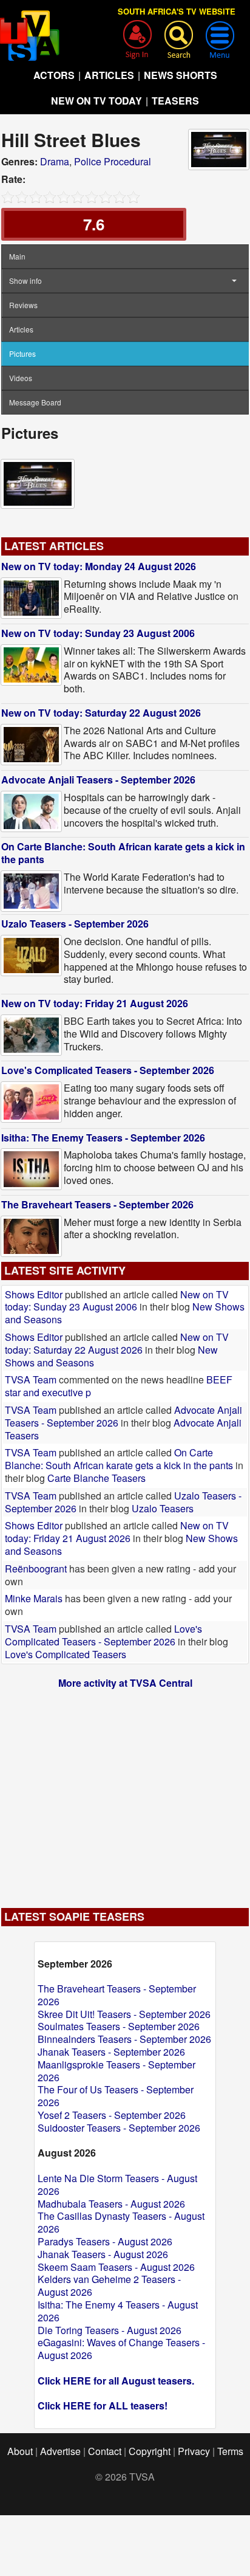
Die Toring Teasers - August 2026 (110, 2330)
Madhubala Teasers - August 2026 (111, 2204)
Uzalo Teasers (163, 1508)
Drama (55, 161)
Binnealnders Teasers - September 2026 (124, 2039)
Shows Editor (34, 1294)
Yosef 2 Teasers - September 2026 (112, 2115)
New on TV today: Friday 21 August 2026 (95, 1003)
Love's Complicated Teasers (66, 1654)
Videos (21, 378)
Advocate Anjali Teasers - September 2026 (98, 780)
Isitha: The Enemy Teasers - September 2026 (103, 1138)
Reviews (23, 305)
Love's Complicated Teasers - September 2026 (108, 1070)
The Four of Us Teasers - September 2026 (116, 2096)
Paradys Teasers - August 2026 (105, 2241)
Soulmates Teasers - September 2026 (119, 2026)
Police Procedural (113, 161)
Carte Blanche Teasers (96, 1478)
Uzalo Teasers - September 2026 (75, 924)
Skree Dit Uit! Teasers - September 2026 (124, 2014)
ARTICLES (109, 75)
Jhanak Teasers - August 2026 (103, 2254)
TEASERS (175, 101)
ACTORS (54, 75)
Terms (230, 2451)
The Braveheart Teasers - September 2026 (97, 1204)
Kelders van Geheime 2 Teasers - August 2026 (109, 2285)
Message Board (35, 402)
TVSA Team (31, 1379)
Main (17, 256)
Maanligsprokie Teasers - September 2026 (117, 2071)
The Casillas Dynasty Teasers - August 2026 (121, 2222)
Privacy (194, 2451)
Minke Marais (34, 1598)
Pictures (22, 353)
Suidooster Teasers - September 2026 (119, 2128)
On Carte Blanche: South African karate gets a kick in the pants (123, 853)
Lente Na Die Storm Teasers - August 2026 (117, 2185)
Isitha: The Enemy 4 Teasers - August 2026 (118, 2311)
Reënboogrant (36, 1569)
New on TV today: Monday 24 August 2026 (99, 566)
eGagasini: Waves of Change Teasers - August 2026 (121, 2349)
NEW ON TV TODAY (96, 101)
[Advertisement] (125, 1793)
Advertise (60, 2451)
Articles (21, 329)
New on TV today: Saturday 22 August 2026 (101, 713)
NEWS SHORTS (181, 75)
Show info (25, 281)
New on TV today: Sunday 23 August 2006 (98, 633)
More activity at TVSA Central (125, 1683)
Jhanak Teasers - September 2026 (111, 2052)
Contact (105, 2451)
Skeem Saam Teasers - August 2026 (116, 2267)
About (20, 2451)
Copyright (150, 2451)
